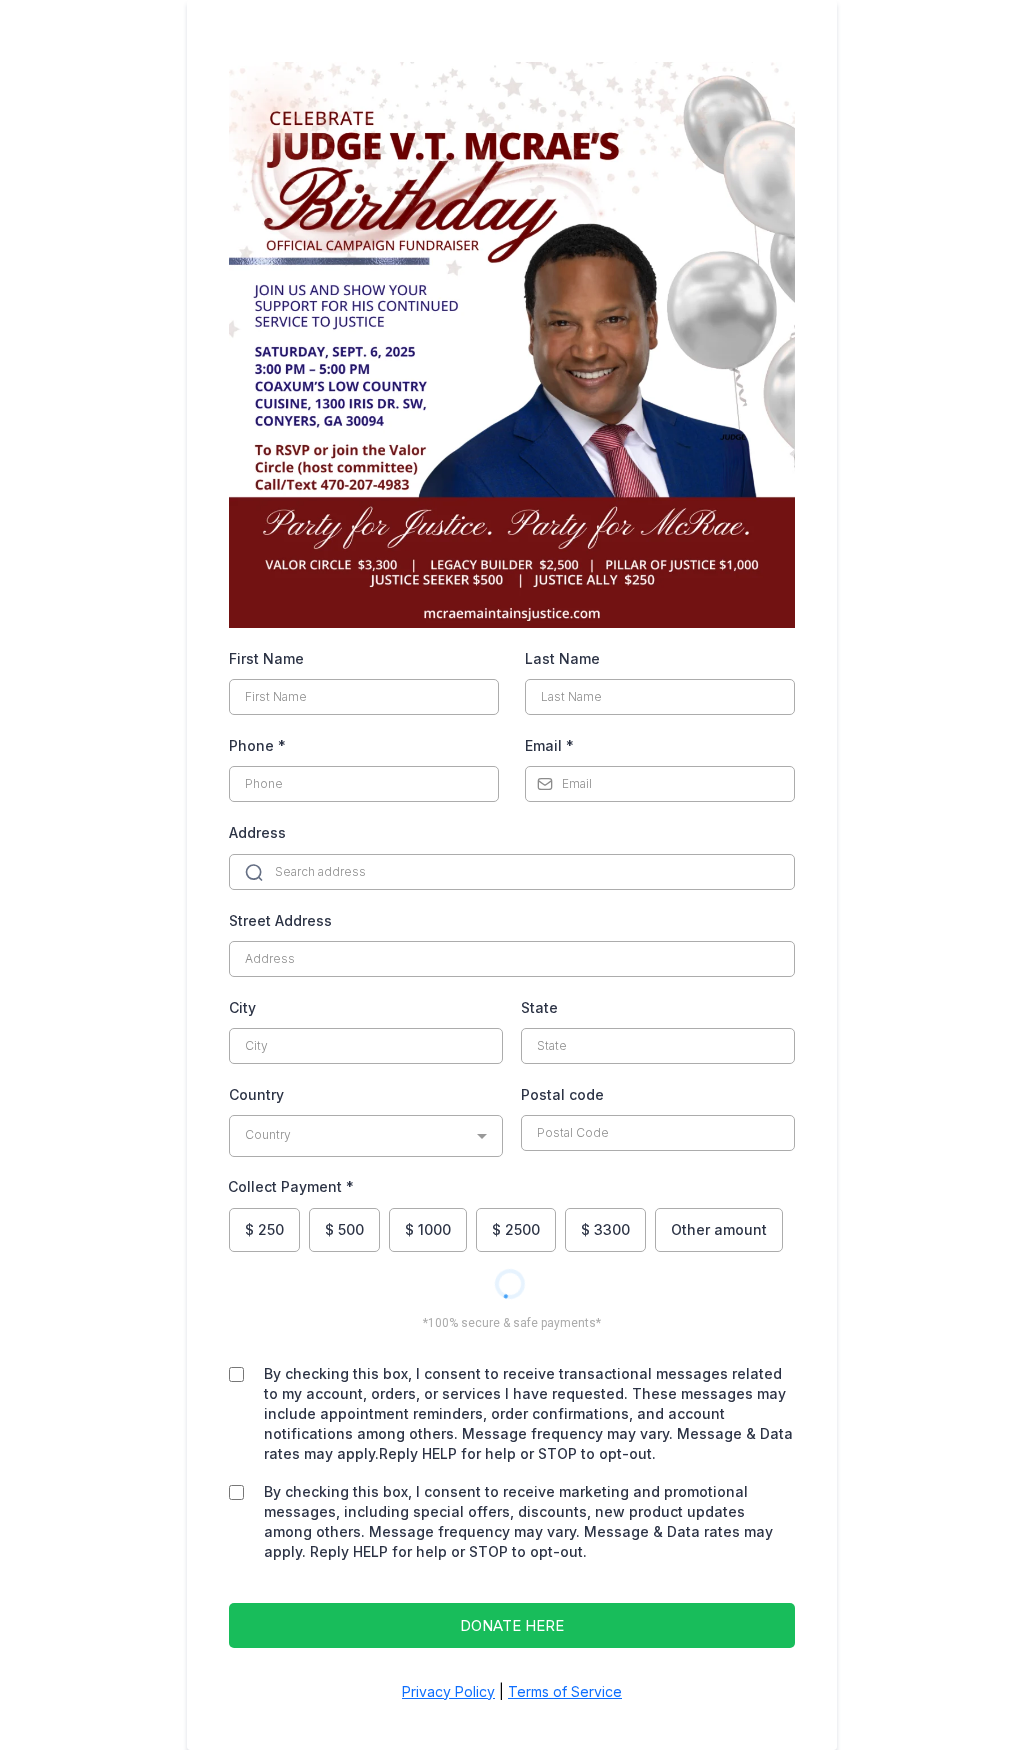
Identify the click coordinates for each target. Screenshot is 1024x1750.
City (242, 1007)
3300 (605, 1229)
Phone (257, 745)
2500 (516, 1229)
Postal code (562, 1094)
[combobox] (366, 1136)
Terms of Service (565, 1691)
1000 (428, 1229)
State (539, 1007)
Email (549, 745)
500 (344, 1229)
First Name (266, 658)
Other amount (719, 1229)
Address (257, 832)
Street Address (280, 920)
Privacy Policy (448, 1691)
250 (264, 1229)
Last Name (562, 658)
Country (256, 1094)
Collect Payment (291, 1186)
